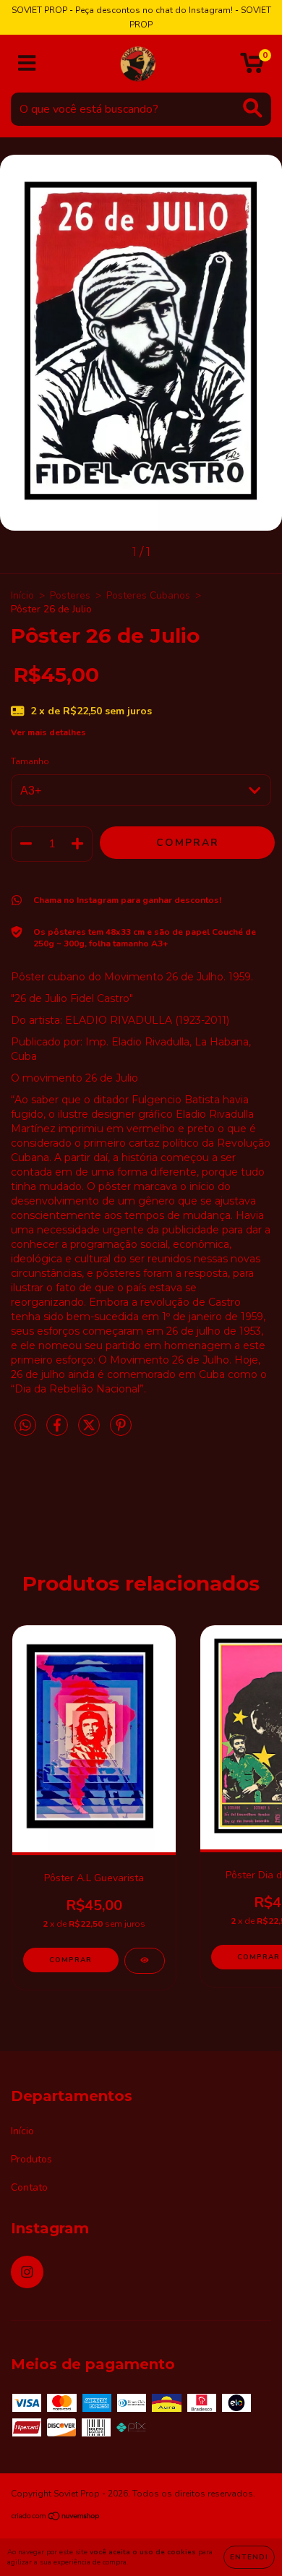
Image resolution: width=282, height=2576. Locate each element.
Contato (29, 2187)
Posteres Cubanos (148, 595)
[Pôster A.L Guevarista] (145, 1961)
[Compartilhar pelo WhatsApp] (25, 1426)
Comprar (70, 1960)
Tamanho (30, 761)
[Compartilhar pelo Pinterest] (121, 1431)
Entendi (249, 2557)
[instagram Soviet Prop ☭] (27, 2272)
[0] (252, 68)
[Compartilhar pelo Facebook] (59, 1431)
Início (22, 595)
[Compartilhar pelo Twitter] (90, 1431)
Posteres (70, 595)
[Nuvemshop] (56, 2518)
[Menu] (27, 64)
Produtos (31, 2159)
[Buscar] (253, 108)
